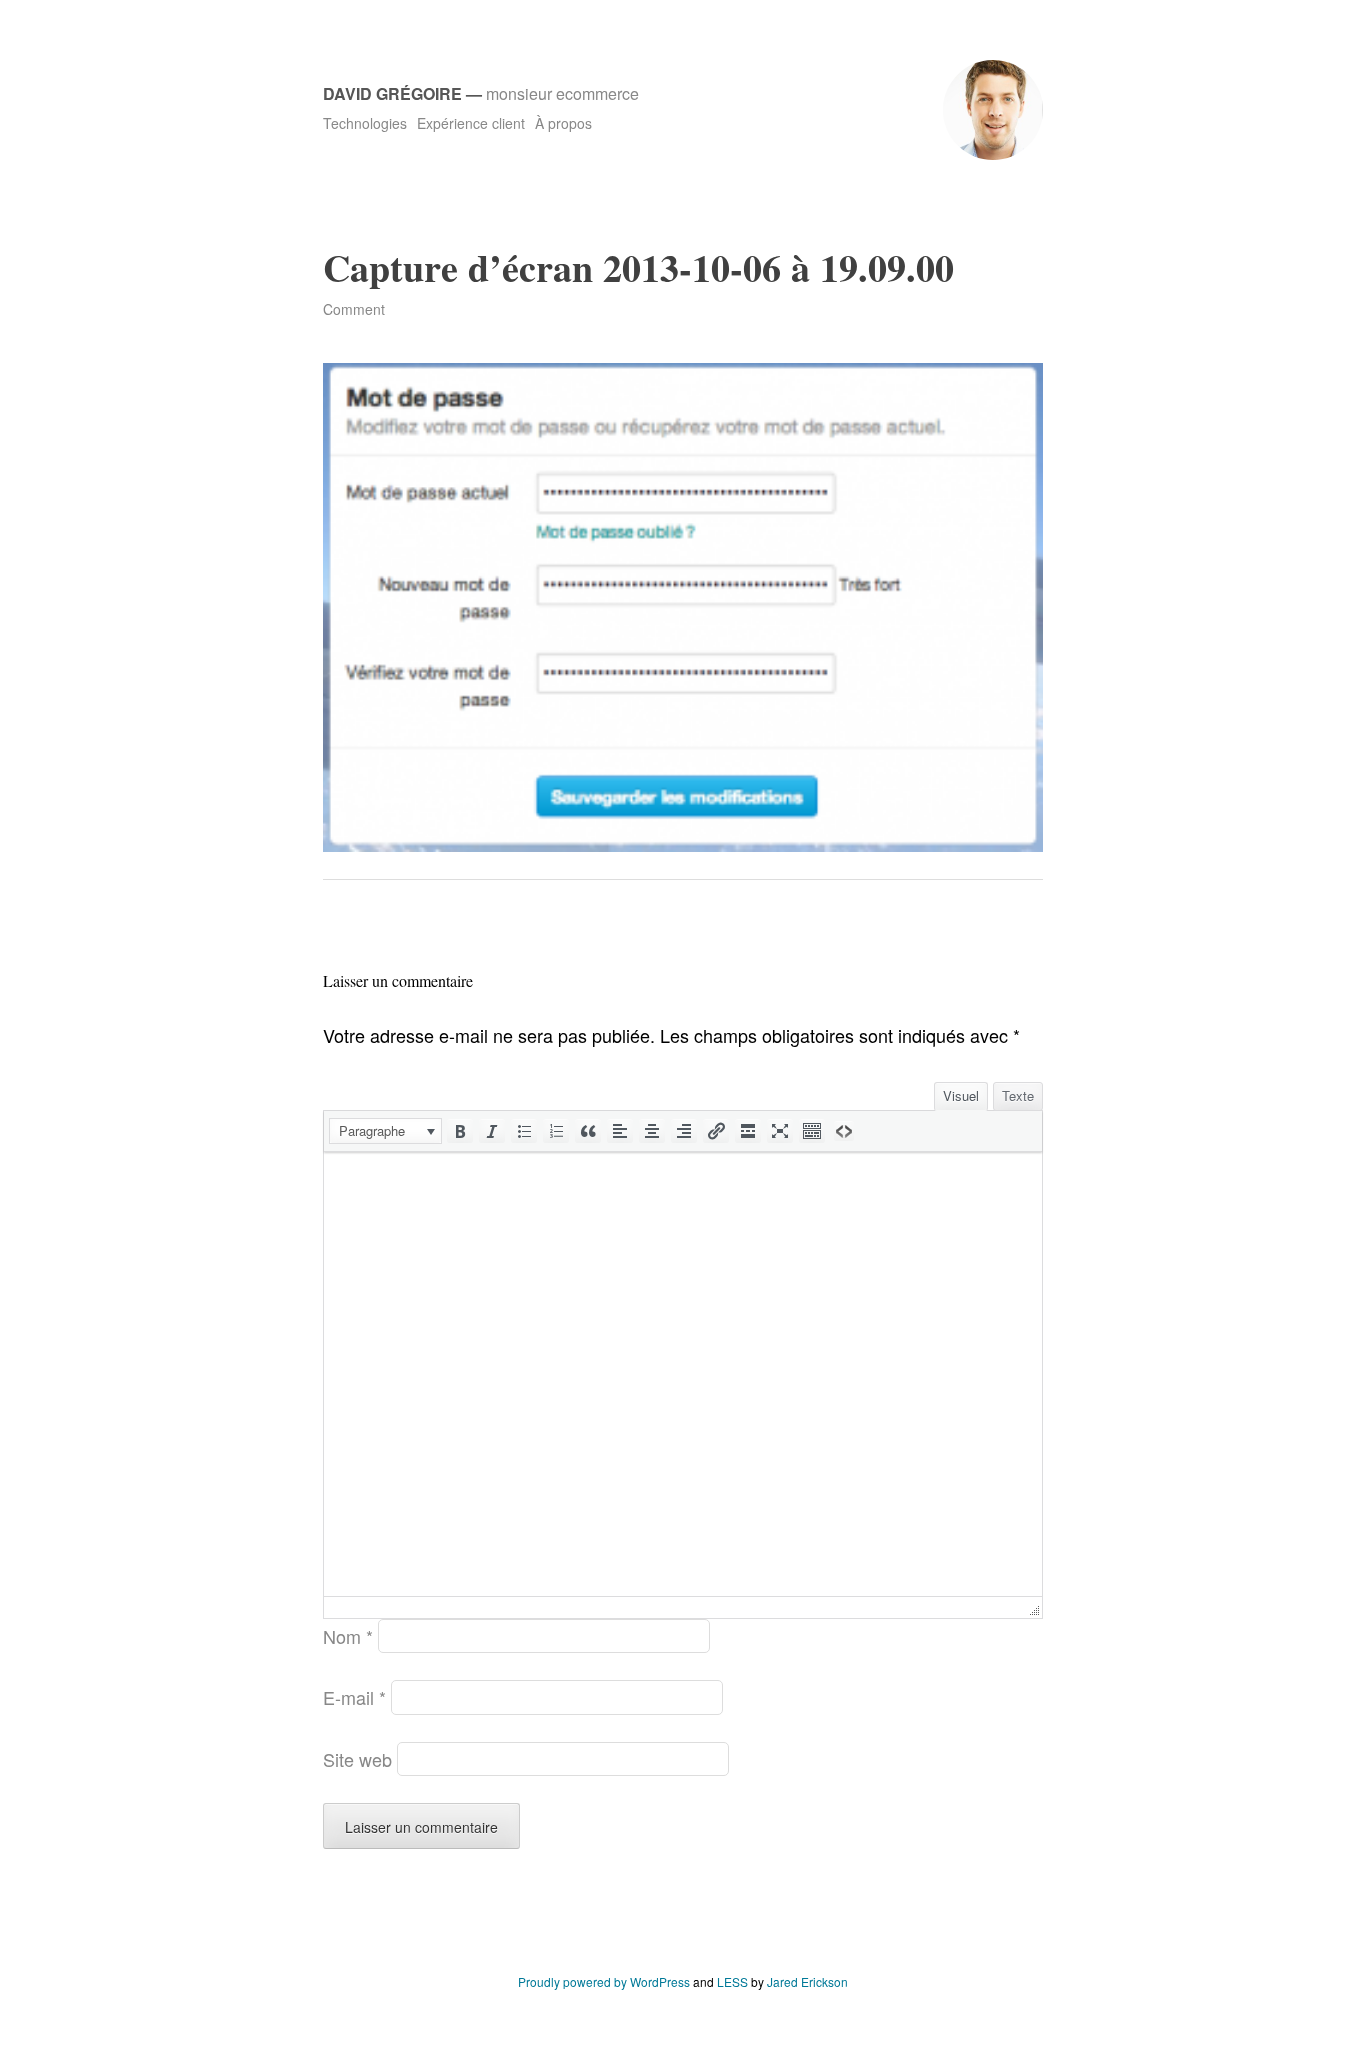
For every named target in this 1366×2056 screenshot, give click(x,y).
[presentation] (385, 1131)
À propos (563, 123)
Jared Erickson (807, 1981)
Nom (348, 1636)
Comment (354, 309)
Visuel (961, 1095)
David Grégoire (392, 93)
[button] (385, 1131)
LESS (732, 1981)
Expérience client (471, 123)
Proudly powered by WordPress (604, 1981)
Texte (1018, 1095)
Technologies (365, 123)
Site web (357, 1759)
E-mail (354, 1697)
